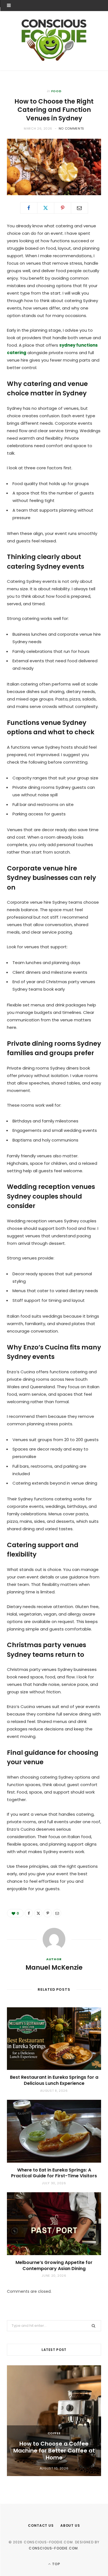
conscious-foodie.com (53, 2548)
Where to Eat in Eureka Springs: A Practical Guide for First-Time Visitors (54, 2173)
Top (56, 2564)
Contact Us (41, 2525)
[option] (54, 2421)
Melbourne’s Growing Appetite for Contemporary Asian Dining (54, 2265)
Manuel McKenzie (54, 1967)
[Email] (79, 208)
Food (56, 91)
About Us (70, 2525)
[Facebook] (29, 208)
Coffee (54, 2433)
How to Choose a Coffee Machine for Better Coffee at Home (54, 2451)
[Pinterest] (63, 208)
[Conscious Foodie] (54, 40)
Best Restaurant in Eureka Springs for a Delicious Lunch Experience (54, 2080)
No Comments (71, 128)
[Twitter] (46, 208)
